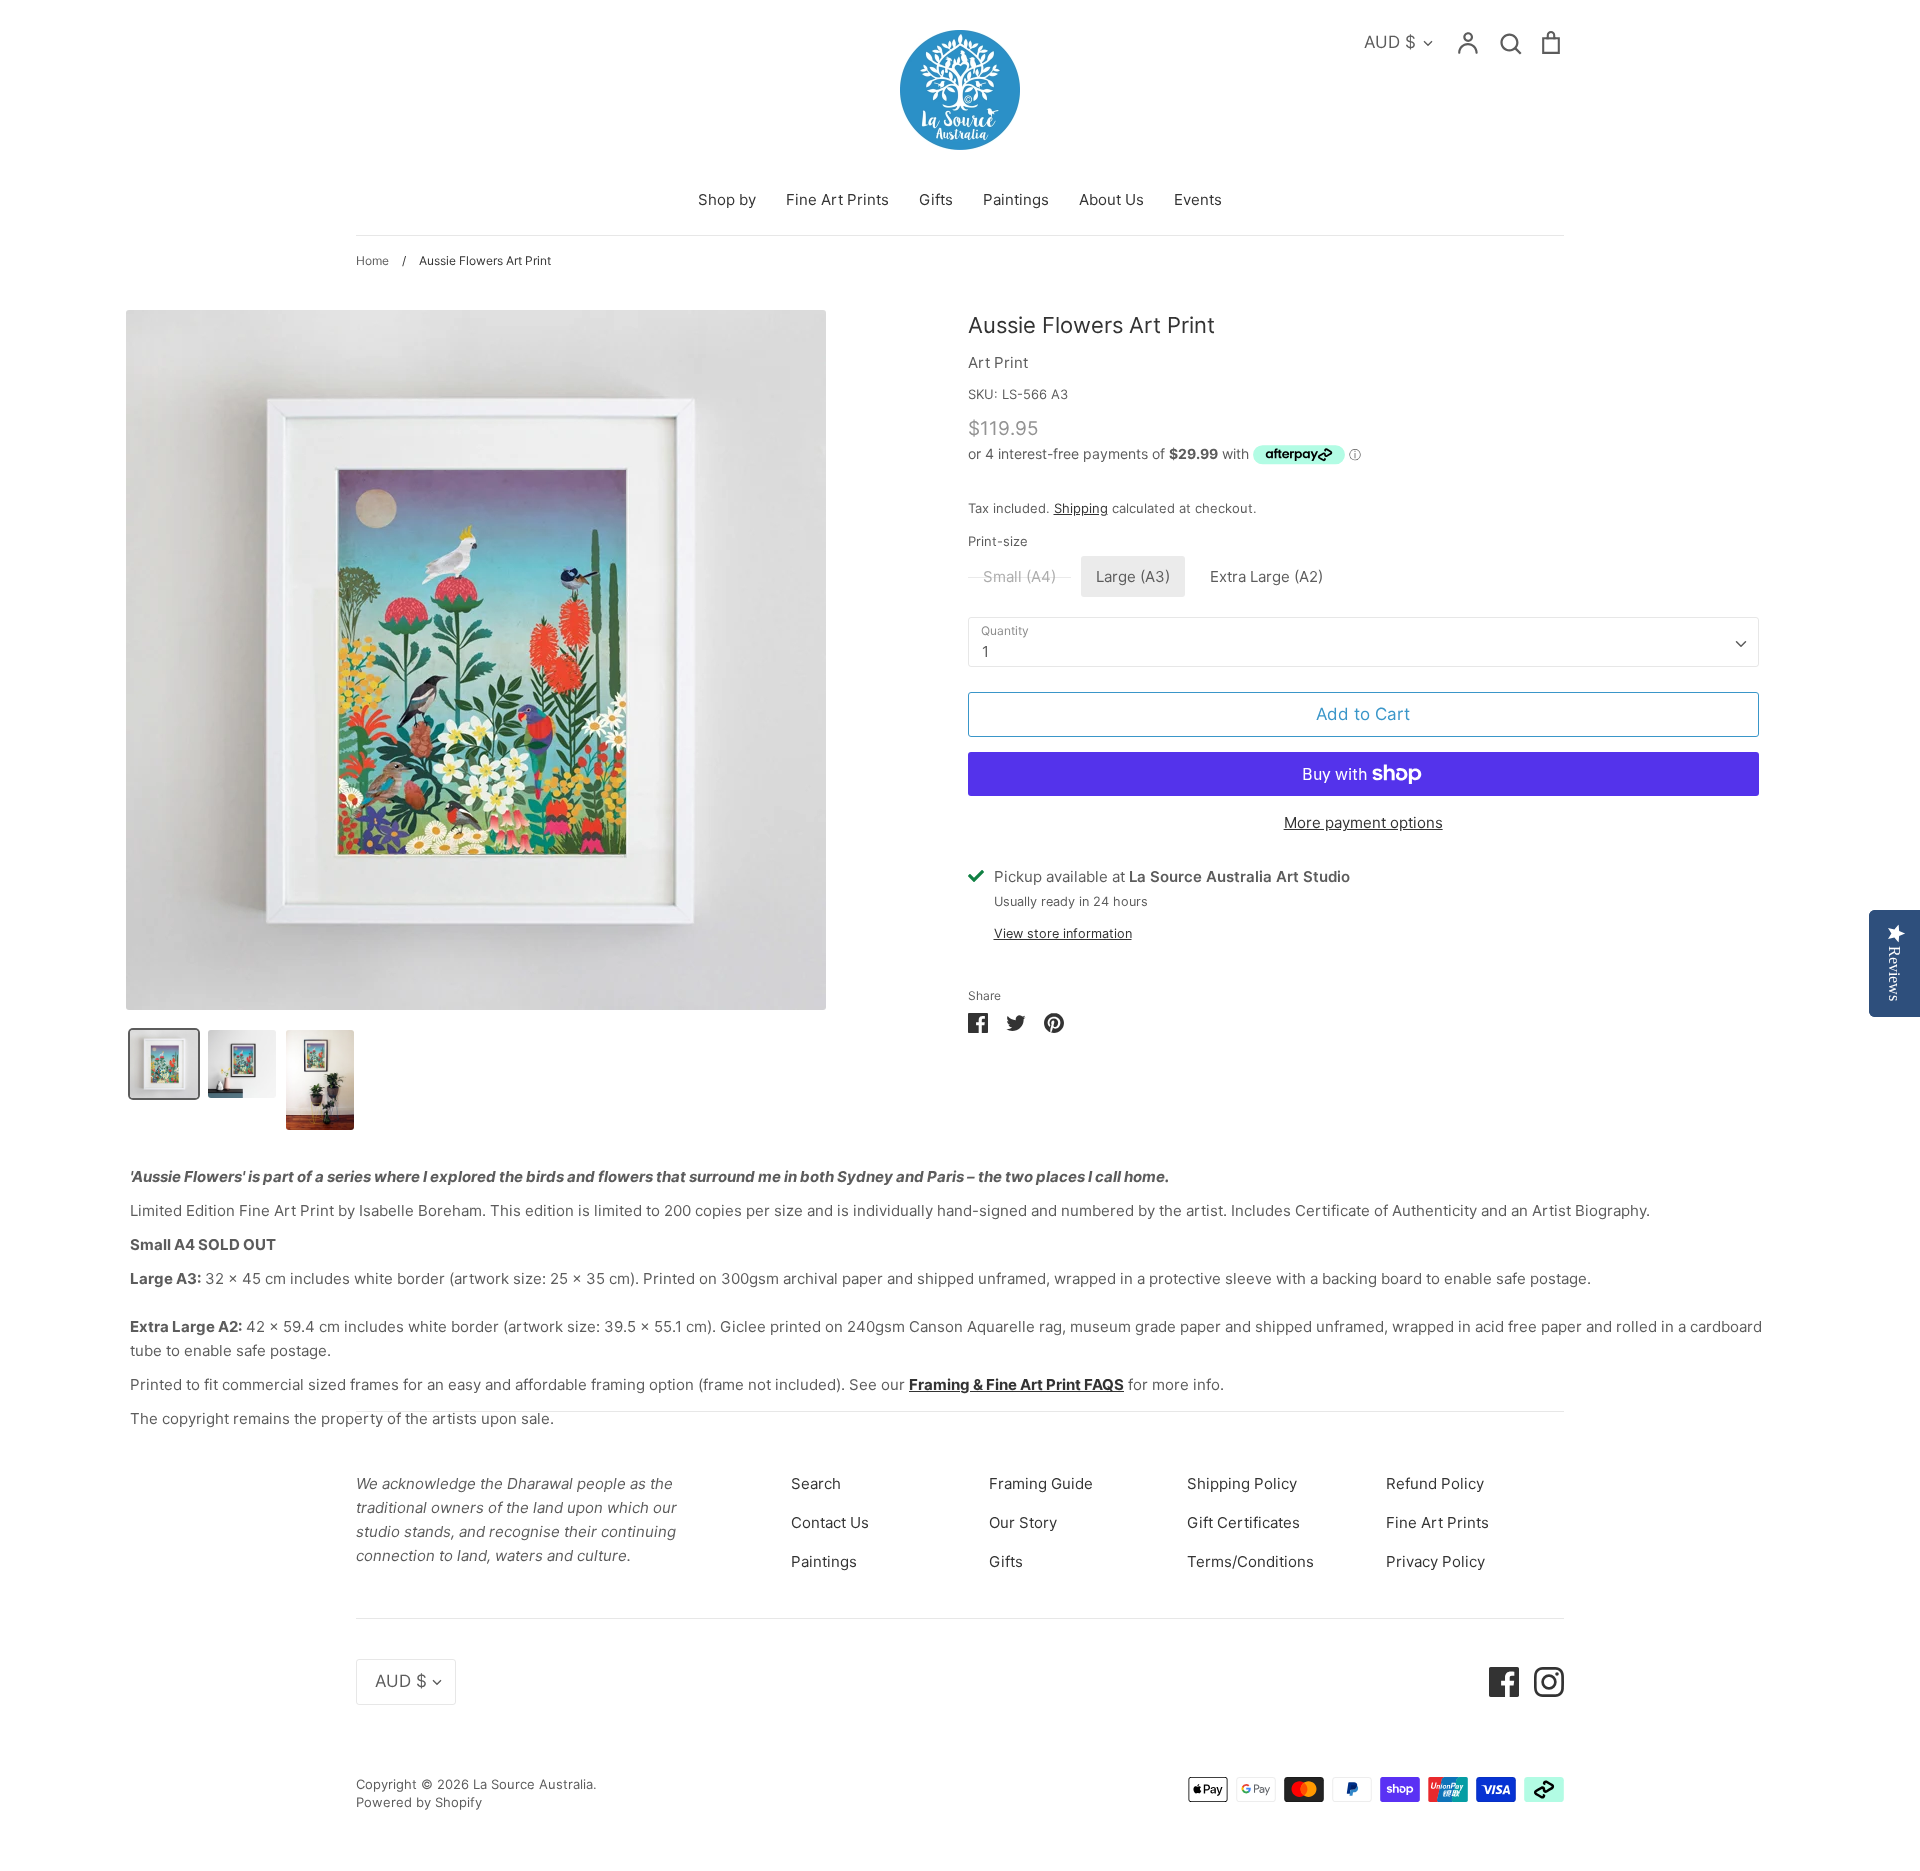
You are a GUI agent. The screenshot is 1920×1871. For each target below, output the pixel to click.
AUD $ (1390, 42)
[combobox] (1363, 642)
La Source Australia (533, 1784)
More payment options (1363, 822)
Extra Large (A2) (1266, 576)
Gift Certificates (1243, 1522)
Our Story (1023, 1522)
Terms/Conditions (1250, 1561)
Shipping (1081, 508)
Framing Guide (1041, 1483)
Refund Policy (1435, 1483)
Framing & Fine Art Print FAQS (1016, 1384)
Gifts (936, 199)
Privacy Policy (1435, 1561)
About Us (1111, 199)
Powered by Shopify (419, 1802)
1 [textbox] (985, 651)
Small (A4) (1019, 576)
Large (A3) (1133, 576)
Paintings (1016, 199)
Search (816, 1483)
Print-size (998, 541)
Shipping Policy (1242, 1483)
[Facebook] (1496, 1680)
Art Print (998, 362)
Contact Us (830, 1522)
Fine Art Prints (837, 199)
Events (1198, 199)
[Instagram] (1541, 1680)
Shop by (727, 199)
